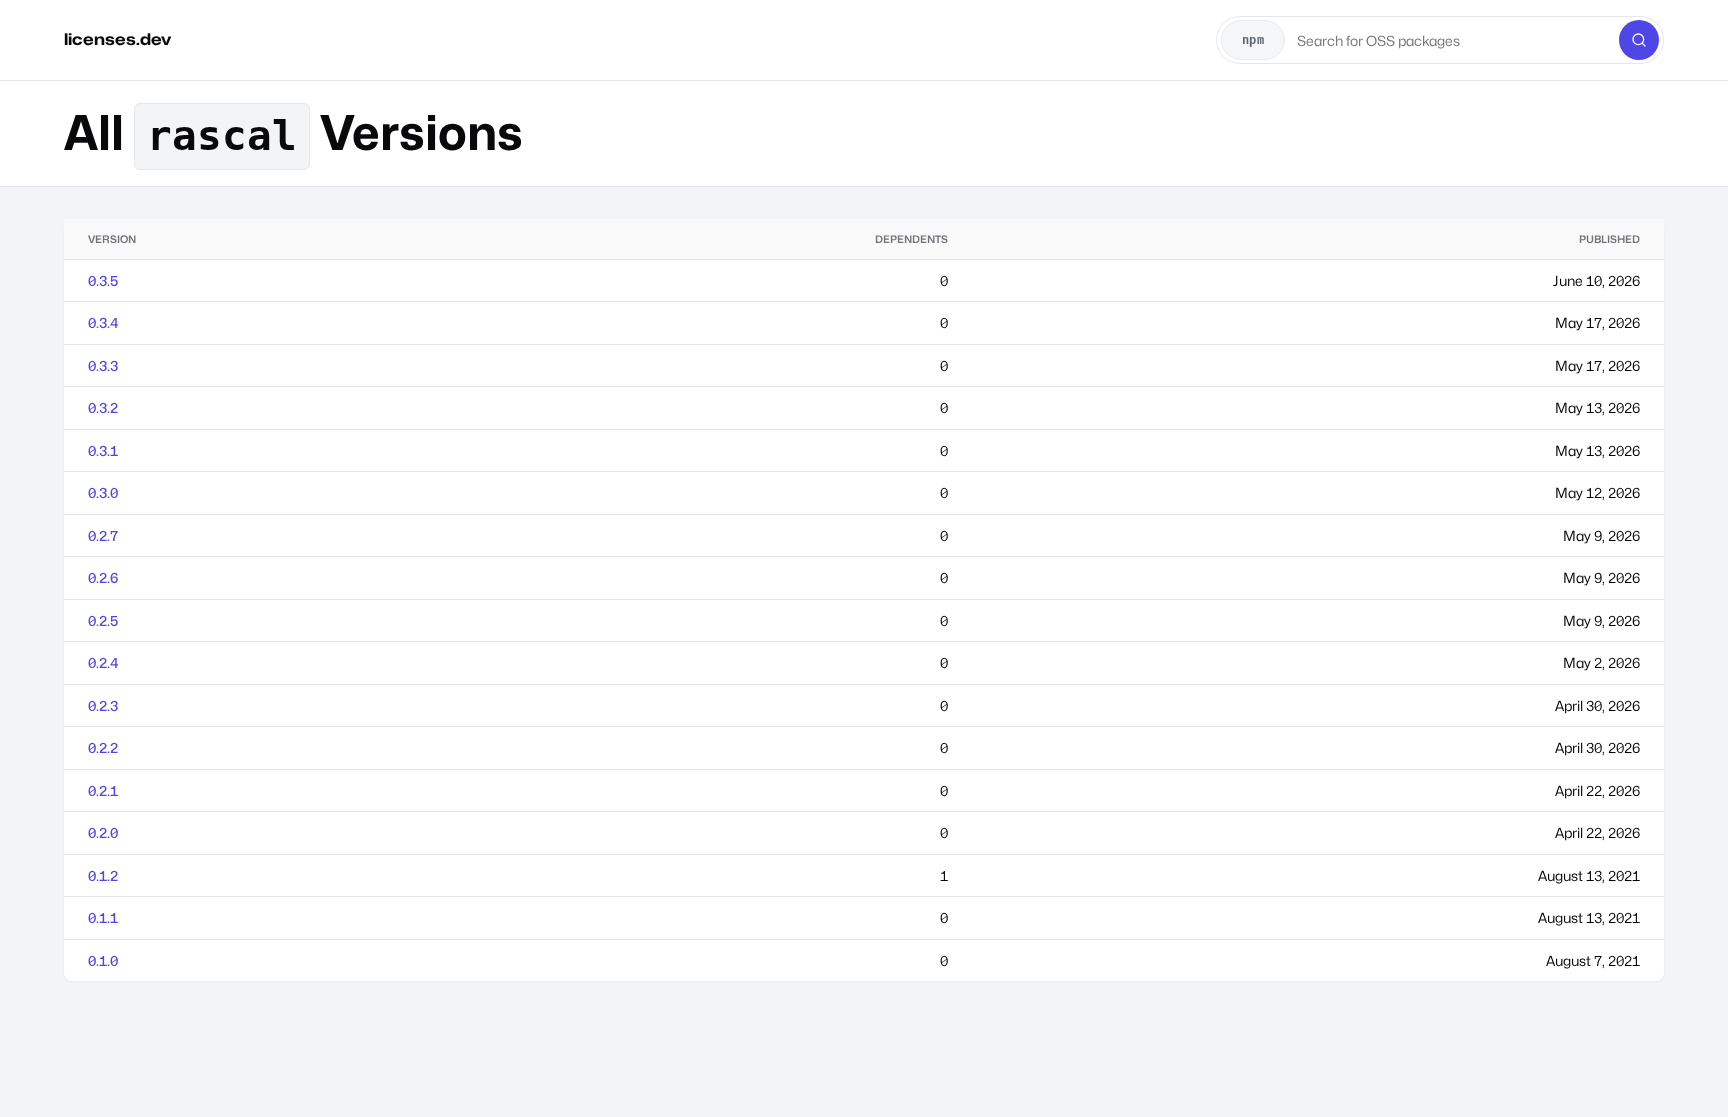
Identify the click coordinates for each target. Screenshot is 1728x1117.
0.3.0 (103, 492)
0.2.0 (103, 832)
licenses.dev (117, 39)
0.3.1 (103, 450)
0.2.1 (103, 790)
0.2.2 (103, 747)
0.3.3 (103, 365)
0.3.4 (103, 322)
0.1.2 (103, 875)
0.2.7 (103, 535)
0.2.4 (103, 662)
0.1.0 (103, 960)
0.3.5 (103, 280)
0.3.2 (103, 407)
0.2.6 (103, 577)
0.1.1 (103, 917)
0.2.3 (103, 705)
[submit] (1639, 40)
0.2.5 (103, 620)
